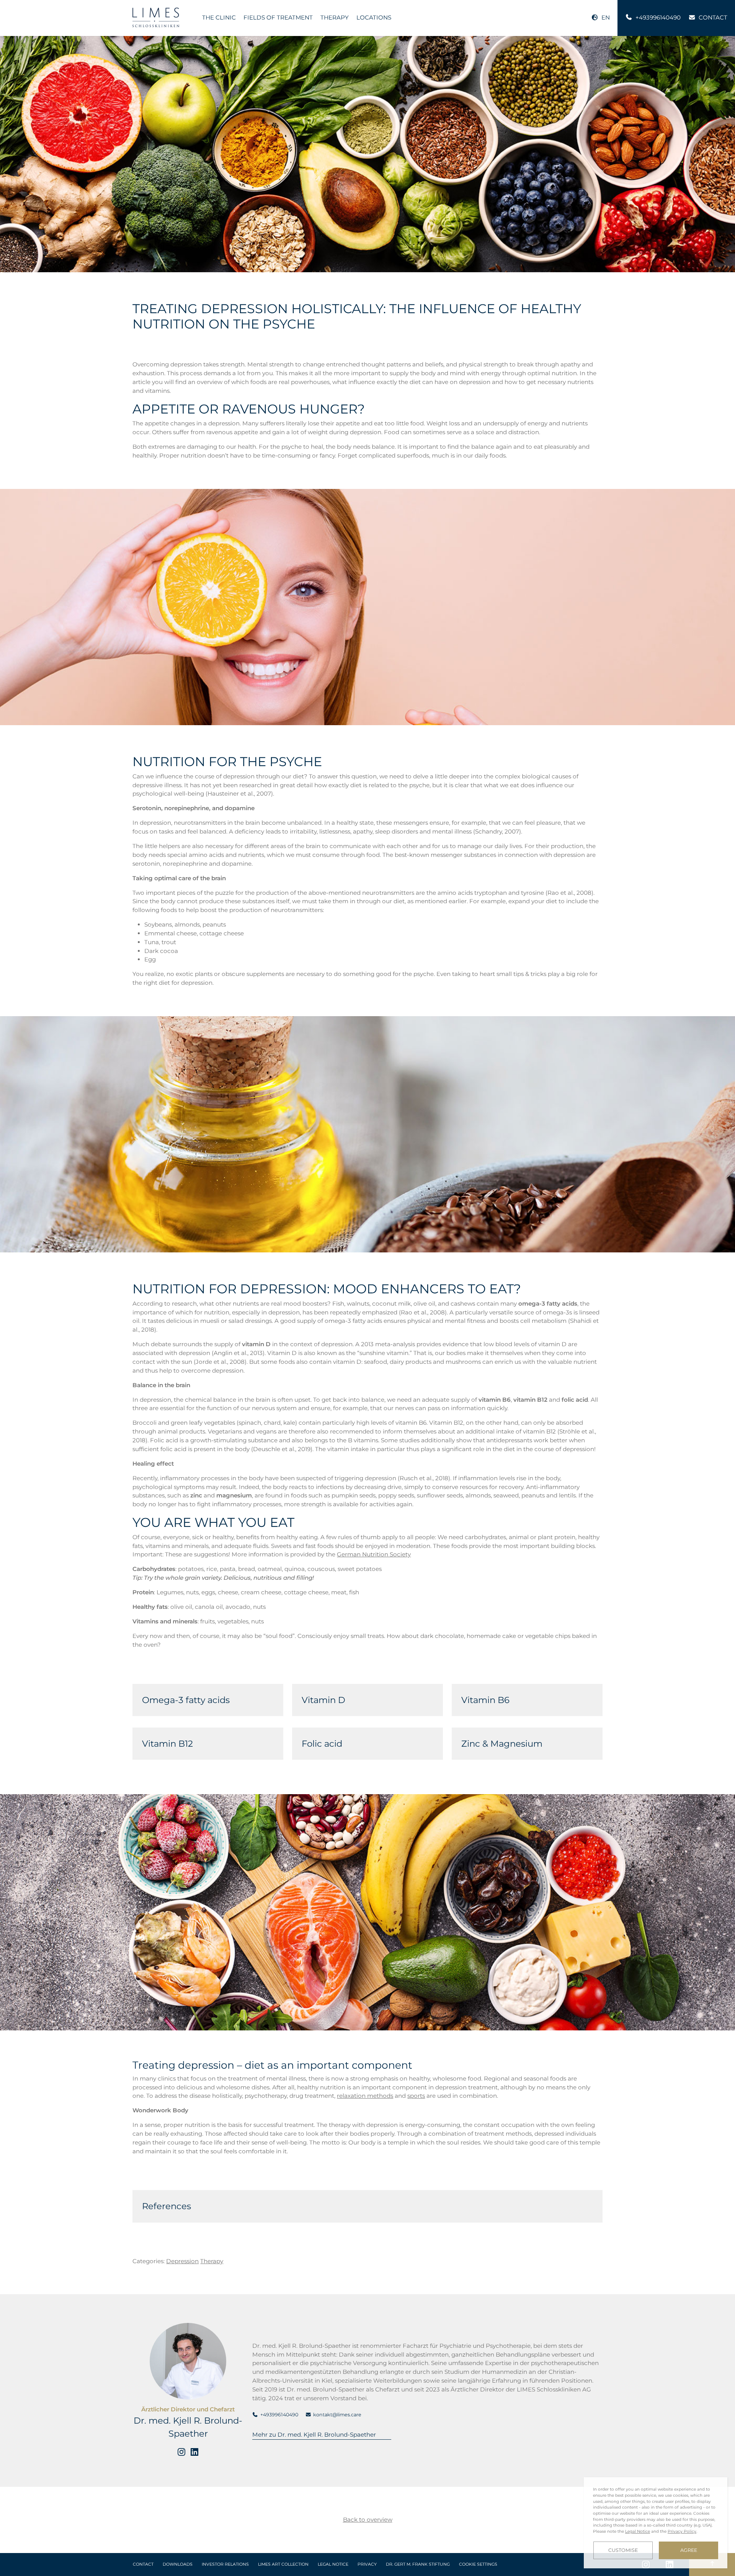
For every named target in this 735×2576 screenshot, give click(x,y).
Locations (374, 17)
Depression (182, 2261)
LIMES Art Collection (283, 2564)
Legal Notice (333, 2564)
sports (416, 2096)
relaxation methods (365, 2096)
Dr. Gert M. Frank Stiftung (418, 2564)
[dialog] (656, 2523)
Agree (689, 2550)
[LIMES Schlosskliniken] (156, 17)
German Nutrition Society (374, 1554)
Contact (143, 2564)
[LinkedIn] (194, 2452)
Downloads (178, 2564)
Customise (623, 2550)
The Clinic (219, 17)
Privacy (367, 2564)
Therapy (335, 17)
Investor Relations (225, 2564)
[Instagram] (181, 2452)
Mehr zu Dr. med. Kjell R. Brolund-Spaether (314, 2435)
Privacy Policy (682, 2531)
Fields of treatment (278, 17)
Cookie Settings (478, 2564)
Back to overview (368, 2520)
